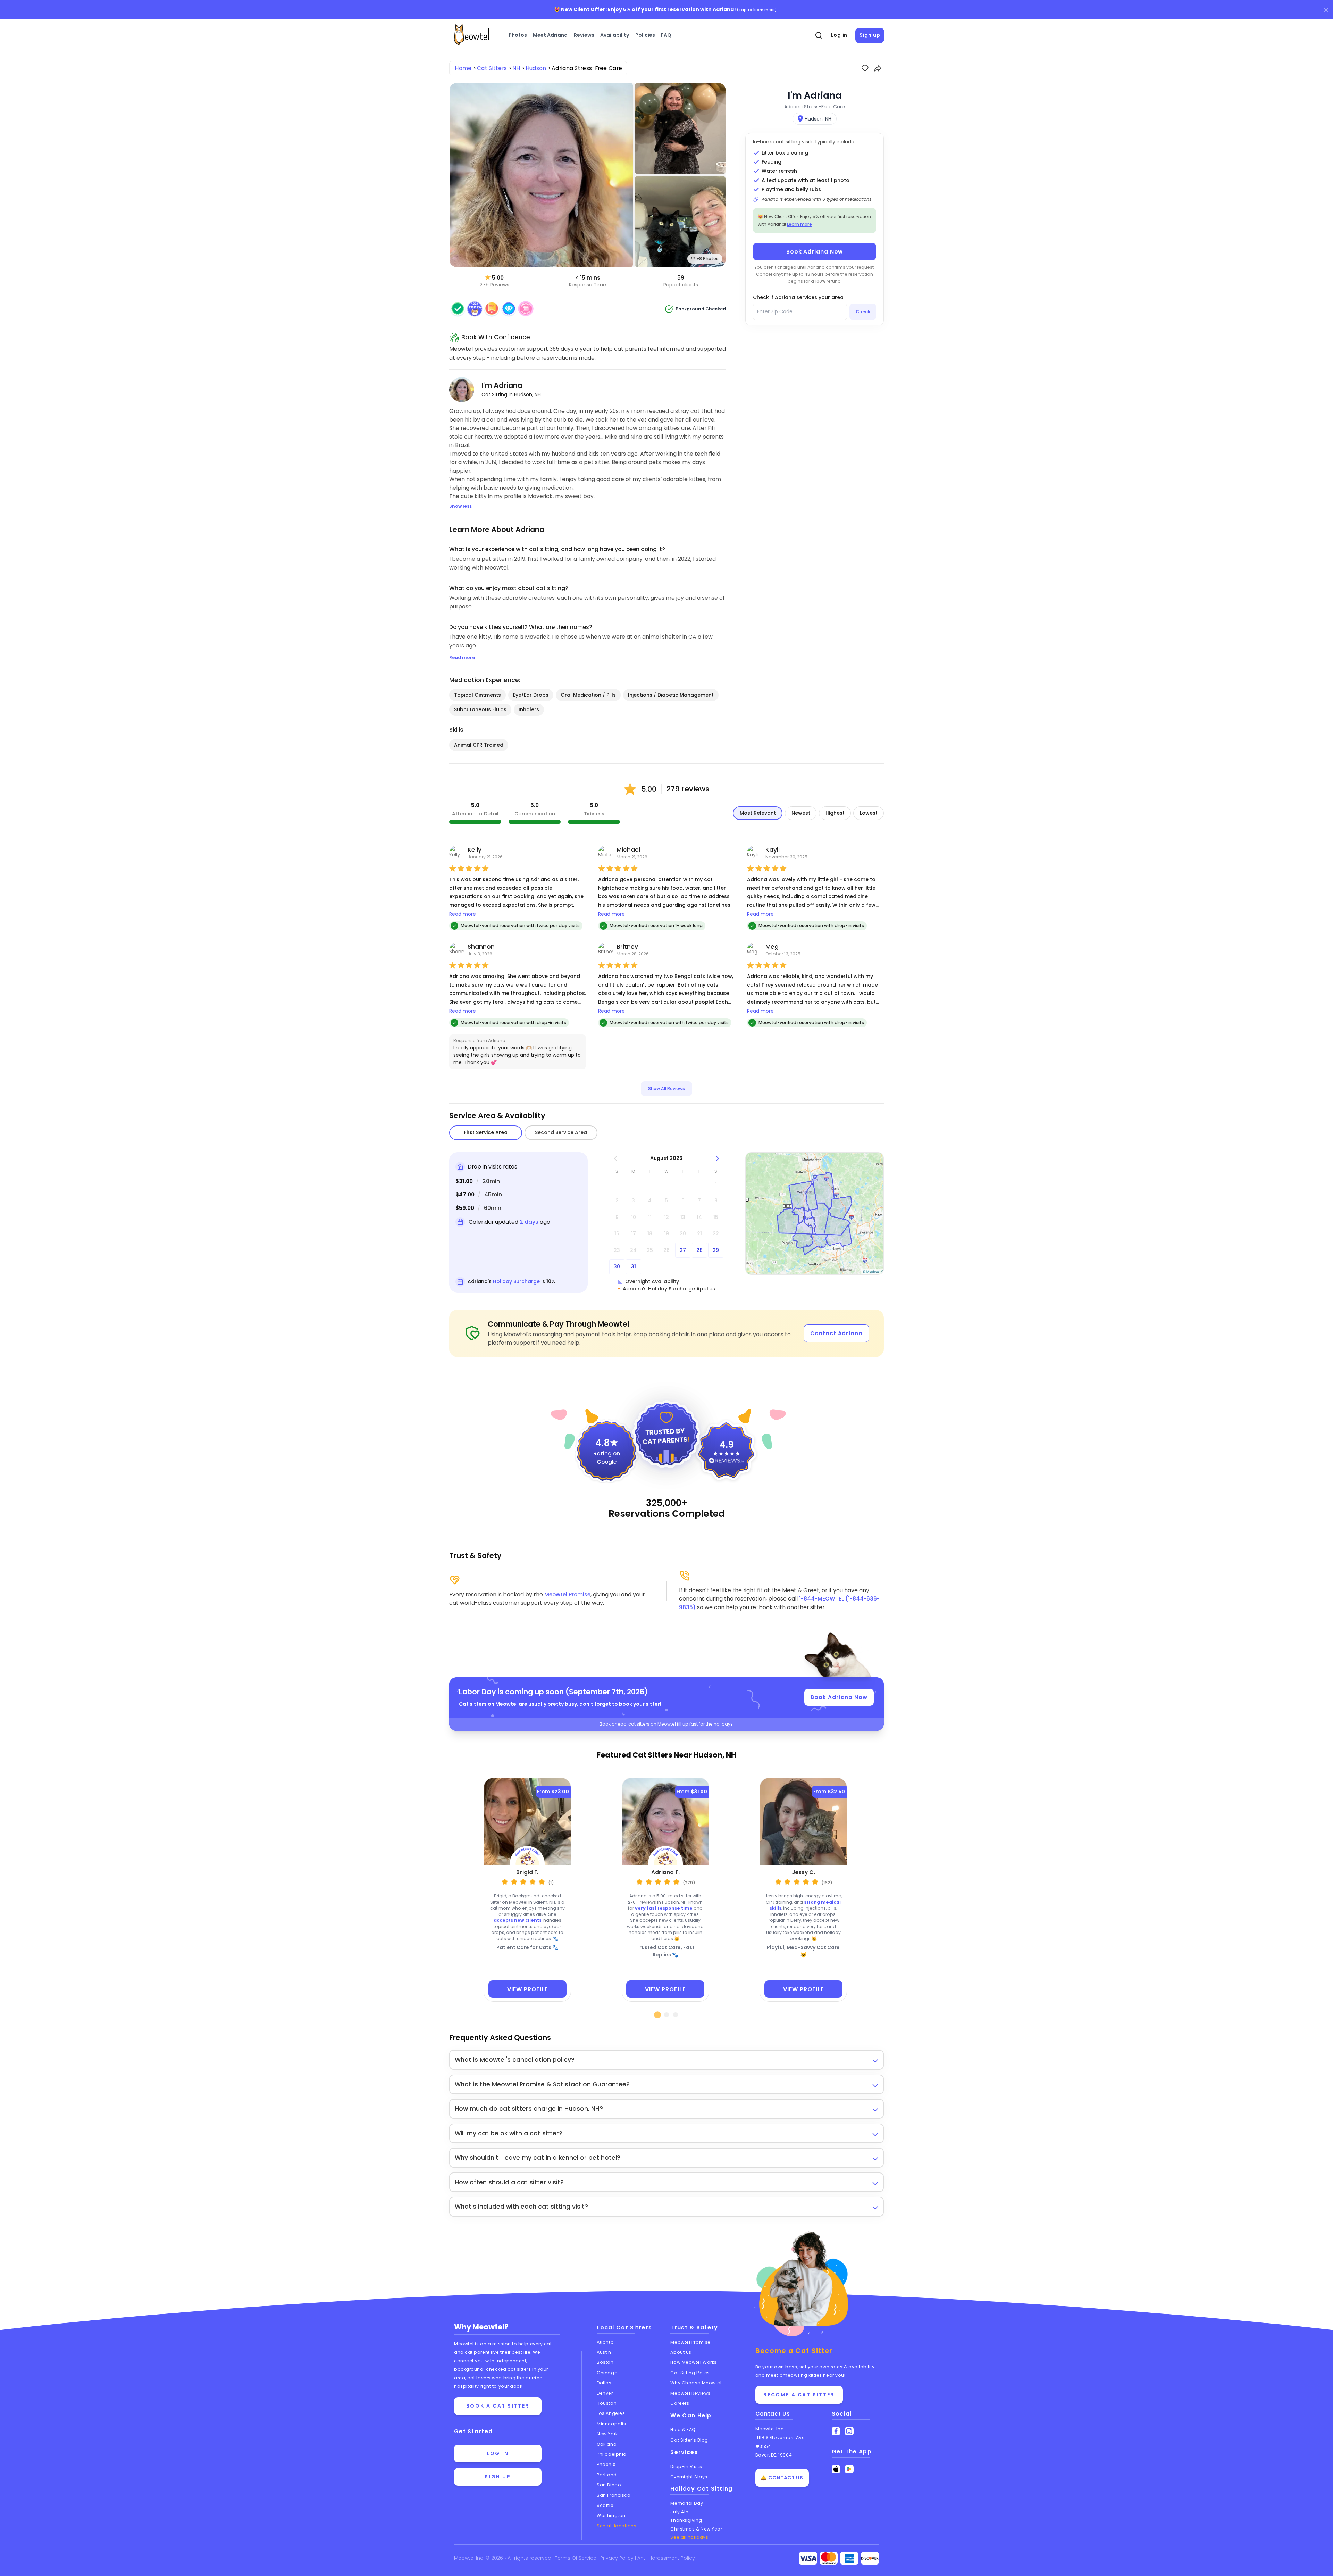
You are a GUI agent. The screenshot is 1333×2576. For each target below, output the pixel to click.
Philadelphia (612, 2454)
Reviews (584, 35)
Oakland (607, 2444)
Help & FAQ (683, 2430)
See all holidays (689, 2537)
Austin (604, 2352)
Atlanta (605, 2342)
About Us (681, 2352)
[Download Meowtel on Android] (849, 2469)
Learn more (799, 224)
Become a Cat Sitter (799, 2395)
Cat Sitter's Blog (689, 2440)
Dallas (604, 2383)
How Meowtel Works (693, 2362)
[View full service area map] (815, 1214)
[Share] (878, 68)
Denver (605, 2393)
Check (863, 312)
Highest (835, 813)
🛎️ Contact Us (782, 2478)
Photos (518, 35)
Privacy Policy (618, 2558)
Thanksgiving (686, 2520)
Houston (607, 2403)
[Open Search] (819, 35)
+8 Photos (707, 259)
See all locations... (618, 2526)
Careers (680, 2403)
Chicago (607, 2373)
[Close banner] (1326, 10)
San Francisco (614, 2495)
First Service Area (486, 1132)
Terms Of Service (576, 2558)
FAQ (666, 35)
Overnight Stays (689, 2477)
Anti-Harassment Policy (666, 2558)
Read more (463, 914)
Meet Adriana (550, 35)
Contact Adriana (836, 1333)
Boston (605, 2362)
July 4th (679, 2512)
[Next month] (717, 1158)
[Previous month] (615, 1158)
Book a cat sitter (498, 2406)
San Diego (609, 2485)
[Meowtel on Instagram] (849, 2431)
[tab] (658, 2015)
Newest (801, 813)
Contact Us (773, 2414)
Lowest (869, 813)
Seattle (605, 2505)
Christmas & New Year (696, 2529)
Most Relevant (758, 813)
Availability (615, 35)
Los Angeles (611, 2413)
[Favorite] (865, 68)
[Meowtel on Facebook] (836, 2431)
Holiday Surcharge (516, 1281)
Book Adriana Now (815, 252)
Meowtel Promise (567, 1594)
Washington (611, 2515)
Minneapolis (611, 2424)
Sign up (870, 35)
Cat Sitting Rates (690, 2373)
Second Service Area (561, 1132)
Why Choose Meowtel (696, 2383)
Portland (607, 2475)
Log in (839, 35)
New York (607, 2434)
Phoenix (606, 2464)
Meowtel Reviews (690, 2393)
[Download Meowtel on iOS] (836, 2469)
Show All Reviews (666, 1088)
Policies (645, 35)
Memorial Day (687, 2503)
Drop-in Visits (686, 2466)
